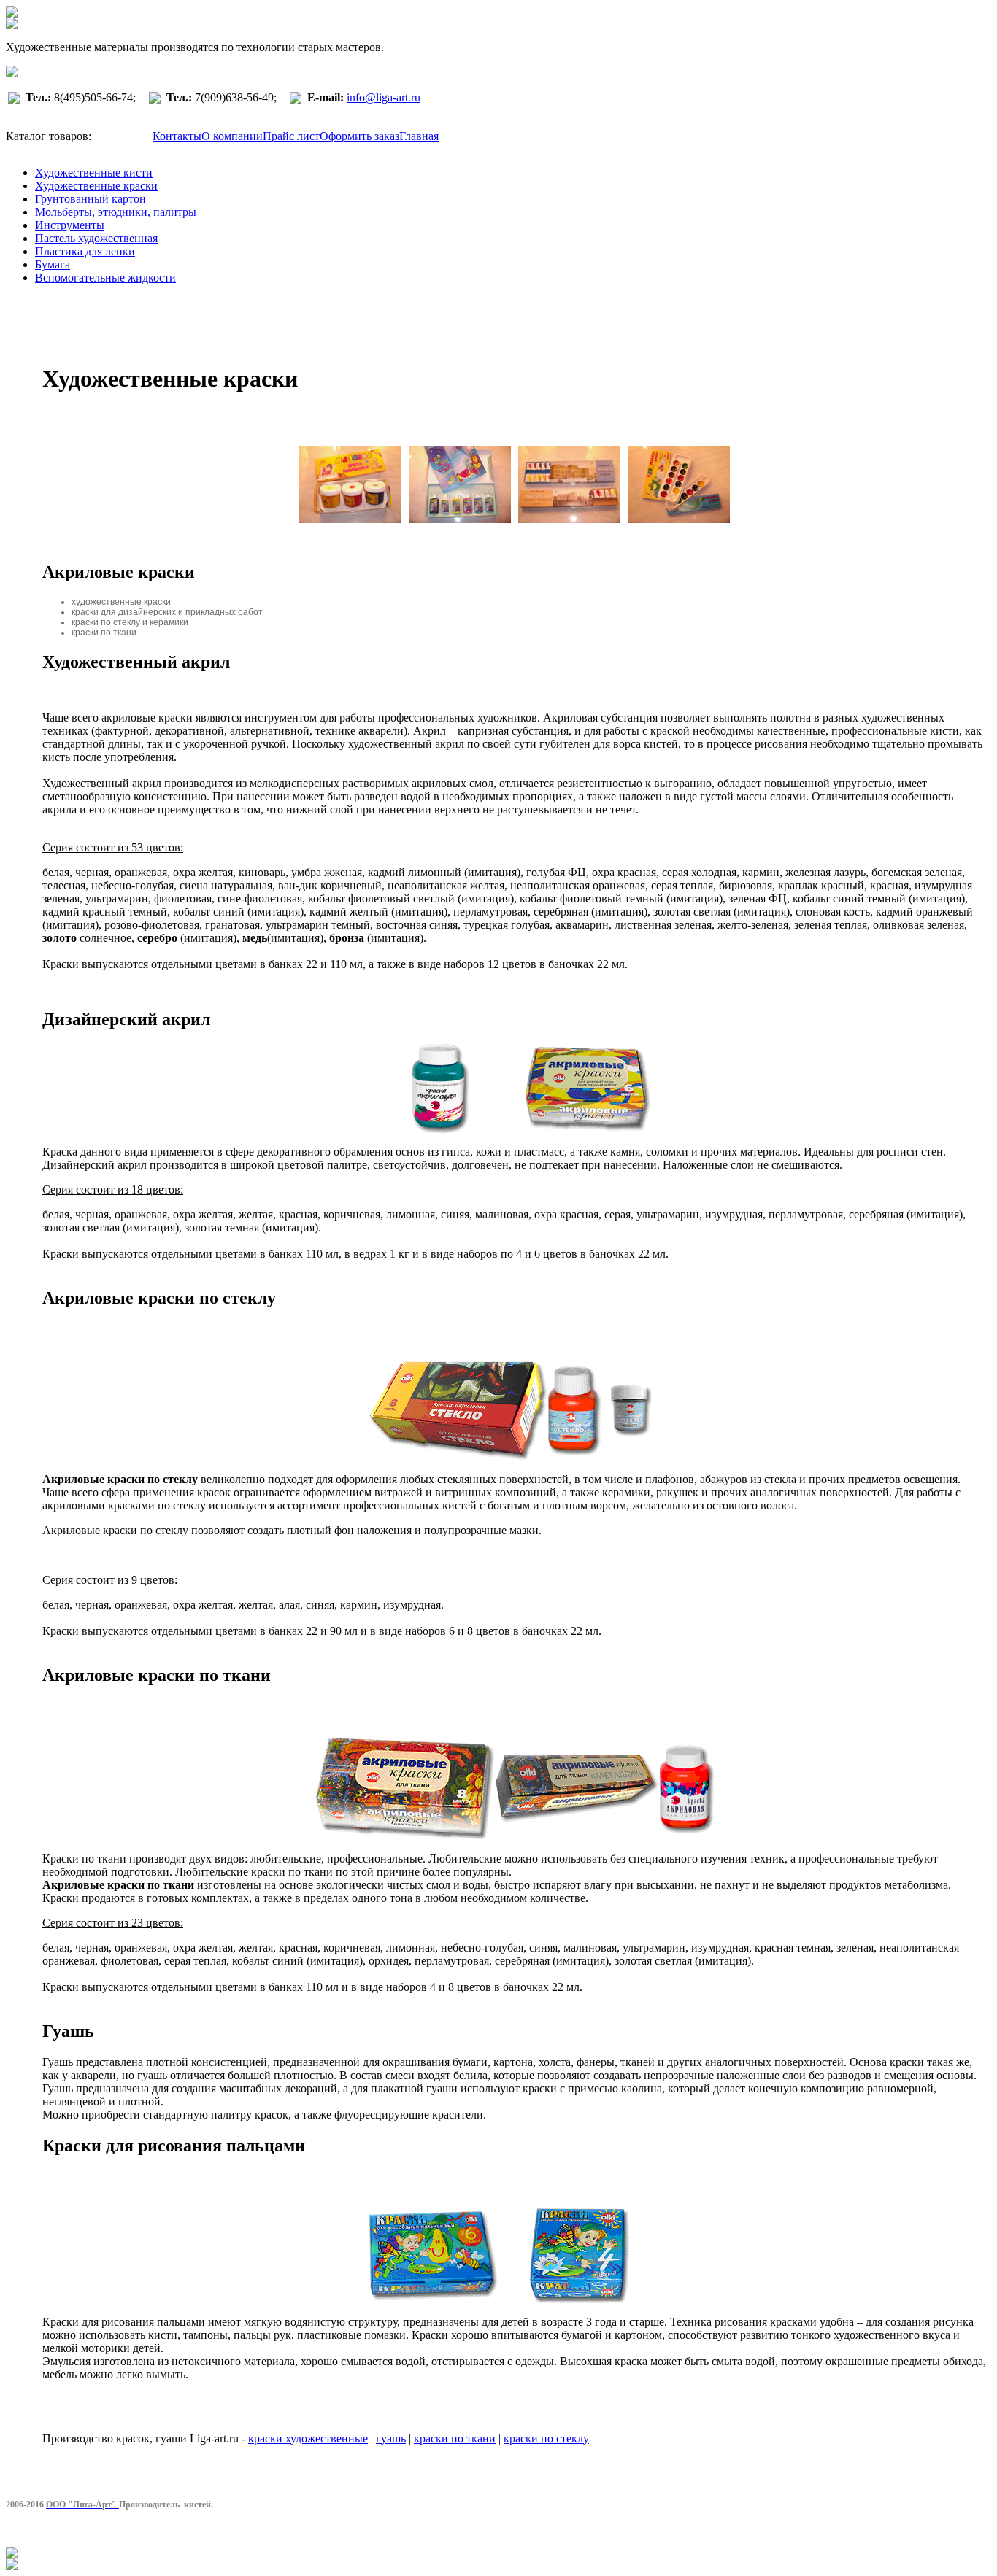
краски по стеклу (546, 2438)
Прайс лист (291, 136)
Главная (419, 136)
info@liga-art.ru (384, 97)
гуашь (391, 2438)
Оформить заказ (359, 136)
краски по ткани (455, 2438)
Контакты (177, 136)
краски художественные (308, 2438)
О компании (232, 136)
